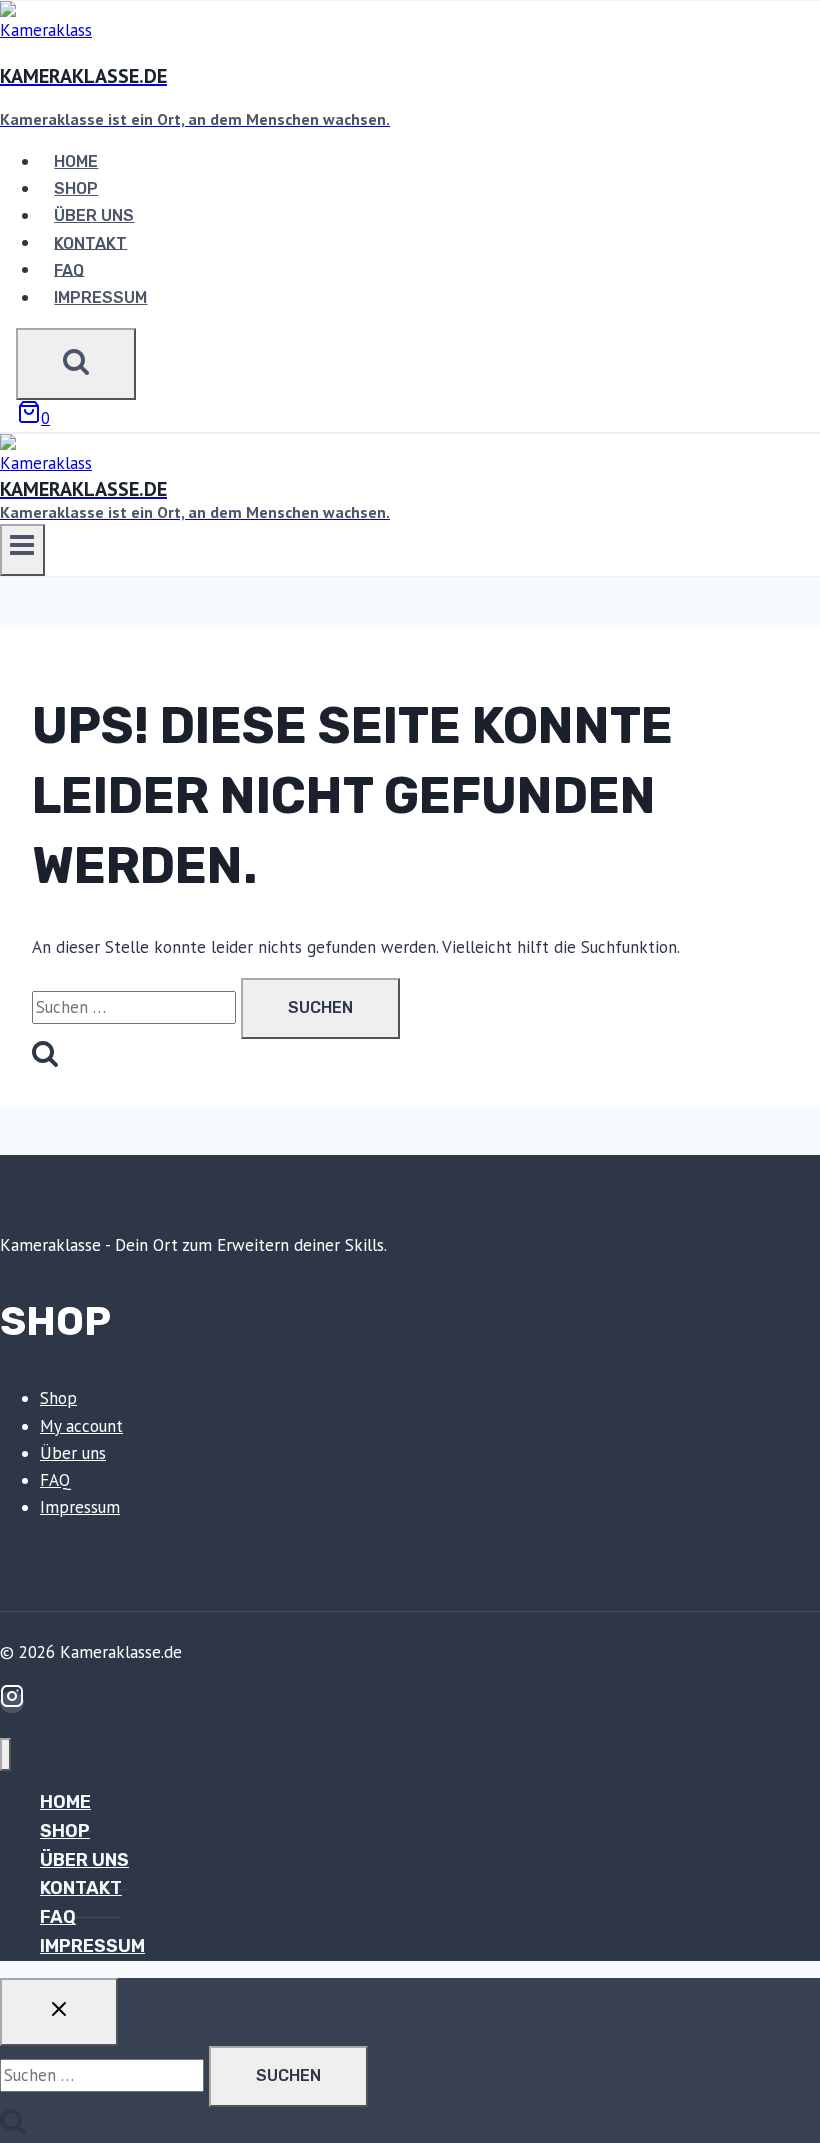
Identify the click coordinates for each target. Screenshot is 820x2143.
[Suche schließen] (59, 2012)
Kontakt (90, 242)
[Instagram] (12, 1702)
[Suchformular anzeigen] (76, 364)
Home (76, 161)
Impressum (100, 297)
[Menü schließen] (5, 1754)
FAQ (69, 269)
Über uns (94, 215)
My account (81, 1426)
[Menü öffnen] (22, 550)
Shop (76, 188)
